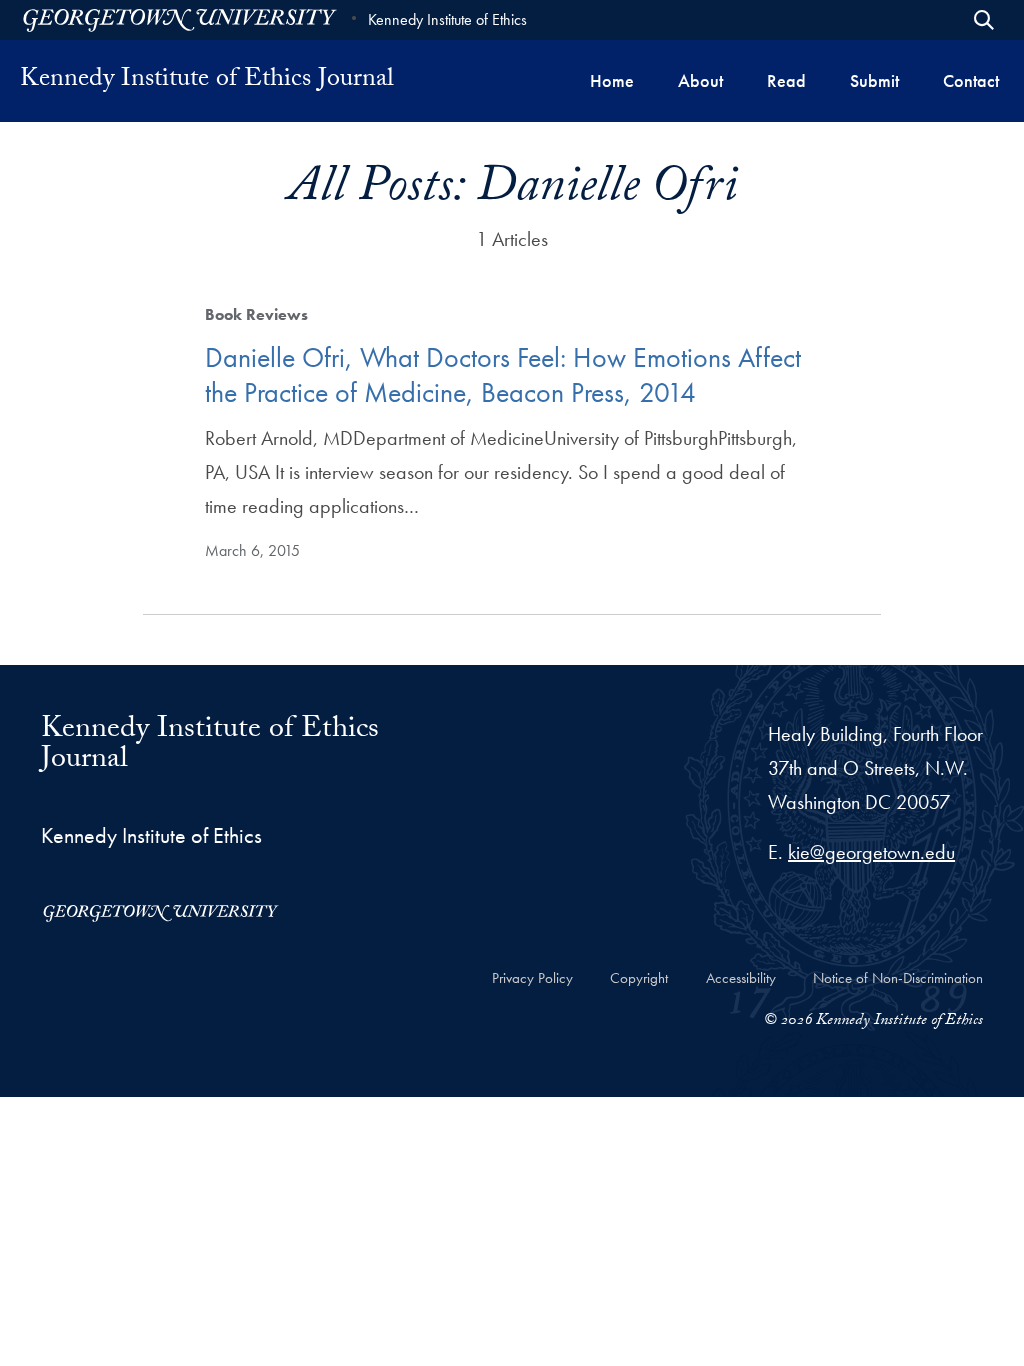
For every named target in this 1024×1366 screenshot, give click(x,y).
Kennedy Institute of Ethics (447, 19)
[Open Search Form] (984, 20)
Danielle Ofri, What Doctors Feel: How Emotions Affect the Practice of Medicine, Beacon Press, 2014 (503, 375)
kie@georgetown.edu (871, 852)
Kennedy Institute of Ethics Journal (207, 81)
